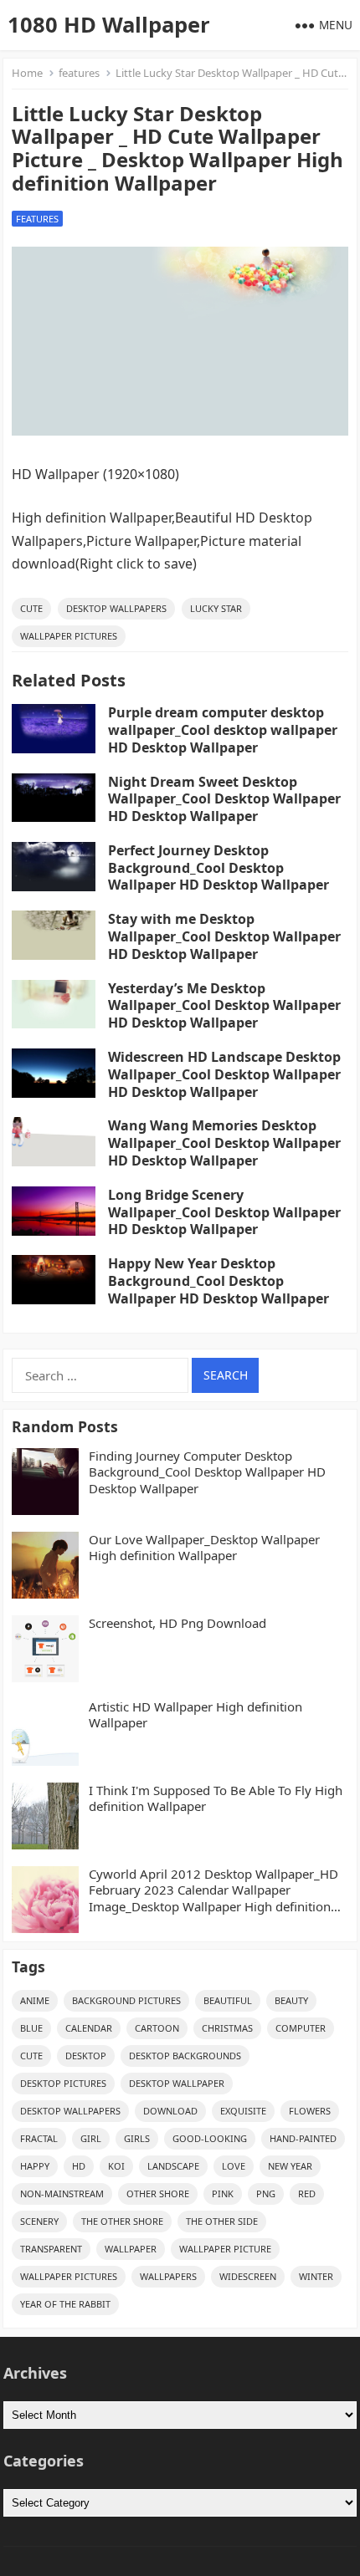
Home (27, 73)
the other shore (122, 2221)
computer (301, 2028)
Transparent (51, 2249)
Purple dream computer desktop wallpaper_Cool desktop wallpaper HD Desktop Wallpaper (223, 730)
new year (290, 2166)
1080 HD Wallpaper (109, 25)
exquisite (243, 2111)
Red (307, 2193)
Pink (223, 2193)
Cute (31, 608)
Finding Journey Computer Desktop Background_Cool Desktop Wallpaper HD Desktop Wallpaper (207, 1472)
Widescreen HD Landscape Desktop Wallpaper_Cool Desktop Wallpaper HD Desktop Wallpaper (224, 1074)
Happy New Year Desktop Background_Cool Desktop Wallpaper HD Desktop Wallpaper (219, 1281)
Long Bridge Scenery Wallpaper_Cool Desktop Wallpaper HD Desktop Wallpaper (224, 1212)
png (266, 2193)
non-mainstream (62, 2193)
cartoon (157, 2028)
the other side (222, 2221)
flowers (310, 2111)
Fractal (39, 2138)
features (79, 73)
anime (35, 2000)
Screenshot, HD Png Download (177, 1623)
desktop (86, 2056)
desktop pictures (63, 2083)
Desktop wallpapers (116, 608)
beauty (291, 2000)
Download (170, 2111)
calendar (89, 2028)
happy (35, 2166)
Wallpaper (131, 2249)
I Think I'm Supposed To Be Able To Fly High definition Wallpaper (216, 1799)
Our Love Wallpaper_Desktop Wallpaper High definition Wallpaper (204, 1548)
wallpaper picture (225, 2249)
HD (79, 2166)
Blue (31, 2028)
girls (137, 2138)
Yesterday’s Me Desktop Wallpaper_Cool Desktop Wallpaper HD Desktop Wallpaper (224, 1006)
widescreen (248, 2276)
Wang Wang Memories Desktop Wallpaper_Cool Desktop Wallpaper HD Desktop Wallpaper (224, 1143)
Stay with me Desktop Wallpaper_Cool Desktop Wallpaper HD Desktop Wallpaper (224, 936)
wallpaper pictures (69, 636)
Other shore (158, 2193)
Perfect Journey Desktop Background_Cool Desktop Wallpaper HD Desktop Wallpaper (219, 868)
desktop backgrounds (185, 2056)
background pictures (126, 2000)
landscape (173, 2166)
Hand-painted (303, 2138)
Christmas (227, 2028)
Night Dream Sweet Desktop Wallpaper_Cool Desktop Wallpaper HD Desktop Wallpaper (224, 799)
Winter (316, 2276)
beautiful (228, 2000)
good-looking (210, 2138)
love (234, 2166)
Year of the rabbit (65, 2304)
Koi (116, 2166)
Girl (91, 2138)
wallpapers (168, 2276)
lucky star (216, 608)
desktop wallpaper (177, 2083)
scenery (39, 2221)
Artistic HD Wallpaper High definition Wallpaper (195, 1715)
